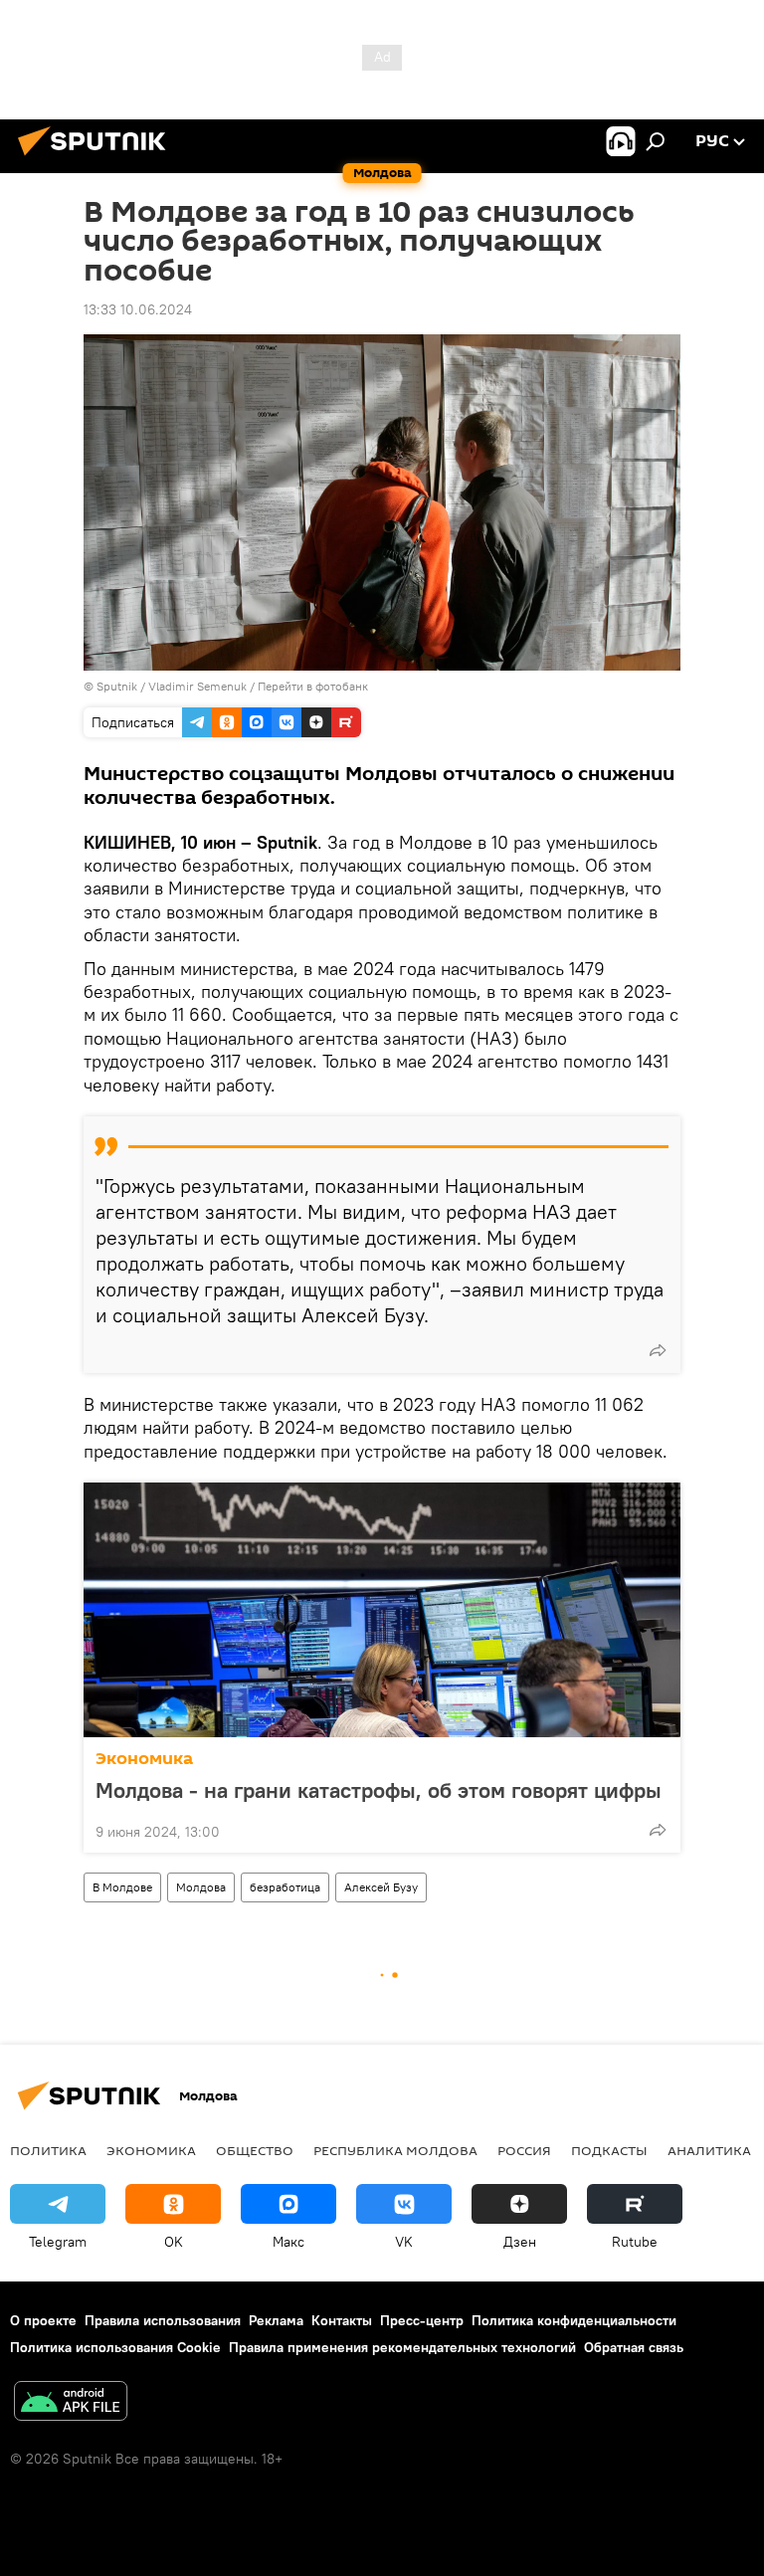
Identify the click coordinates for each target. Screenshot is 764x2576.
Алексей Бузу (381, 1887)
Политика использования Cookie (115, 2347)
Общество (255, 2150)
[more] (658, 1350)
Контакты (342, 2320)
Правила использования (163, 2320)
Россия (524, 2150)
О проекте (43, 2320)
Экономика (144, 1759)
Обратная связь (634, 2347)
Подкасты (609, 2150)
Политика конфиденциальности (574, 2320)
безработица (285, 1887)
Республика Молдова (395, 2150)
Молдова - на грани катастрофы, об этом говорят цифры (379, 1790)
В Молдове (122, 1887)
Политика (48, 2150)
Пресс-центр (422, 2320)
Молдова (201, 1887)
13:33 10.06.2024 (138, 309)
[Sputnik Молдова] (97, 158)
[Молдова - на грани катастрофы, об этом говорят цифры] (382, 1610)
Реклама (276, 2320)
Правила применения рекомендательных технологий (402, 2347)
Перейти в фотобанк (313, 686)
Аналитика (709, 2150)
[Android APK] (71, 2403)
